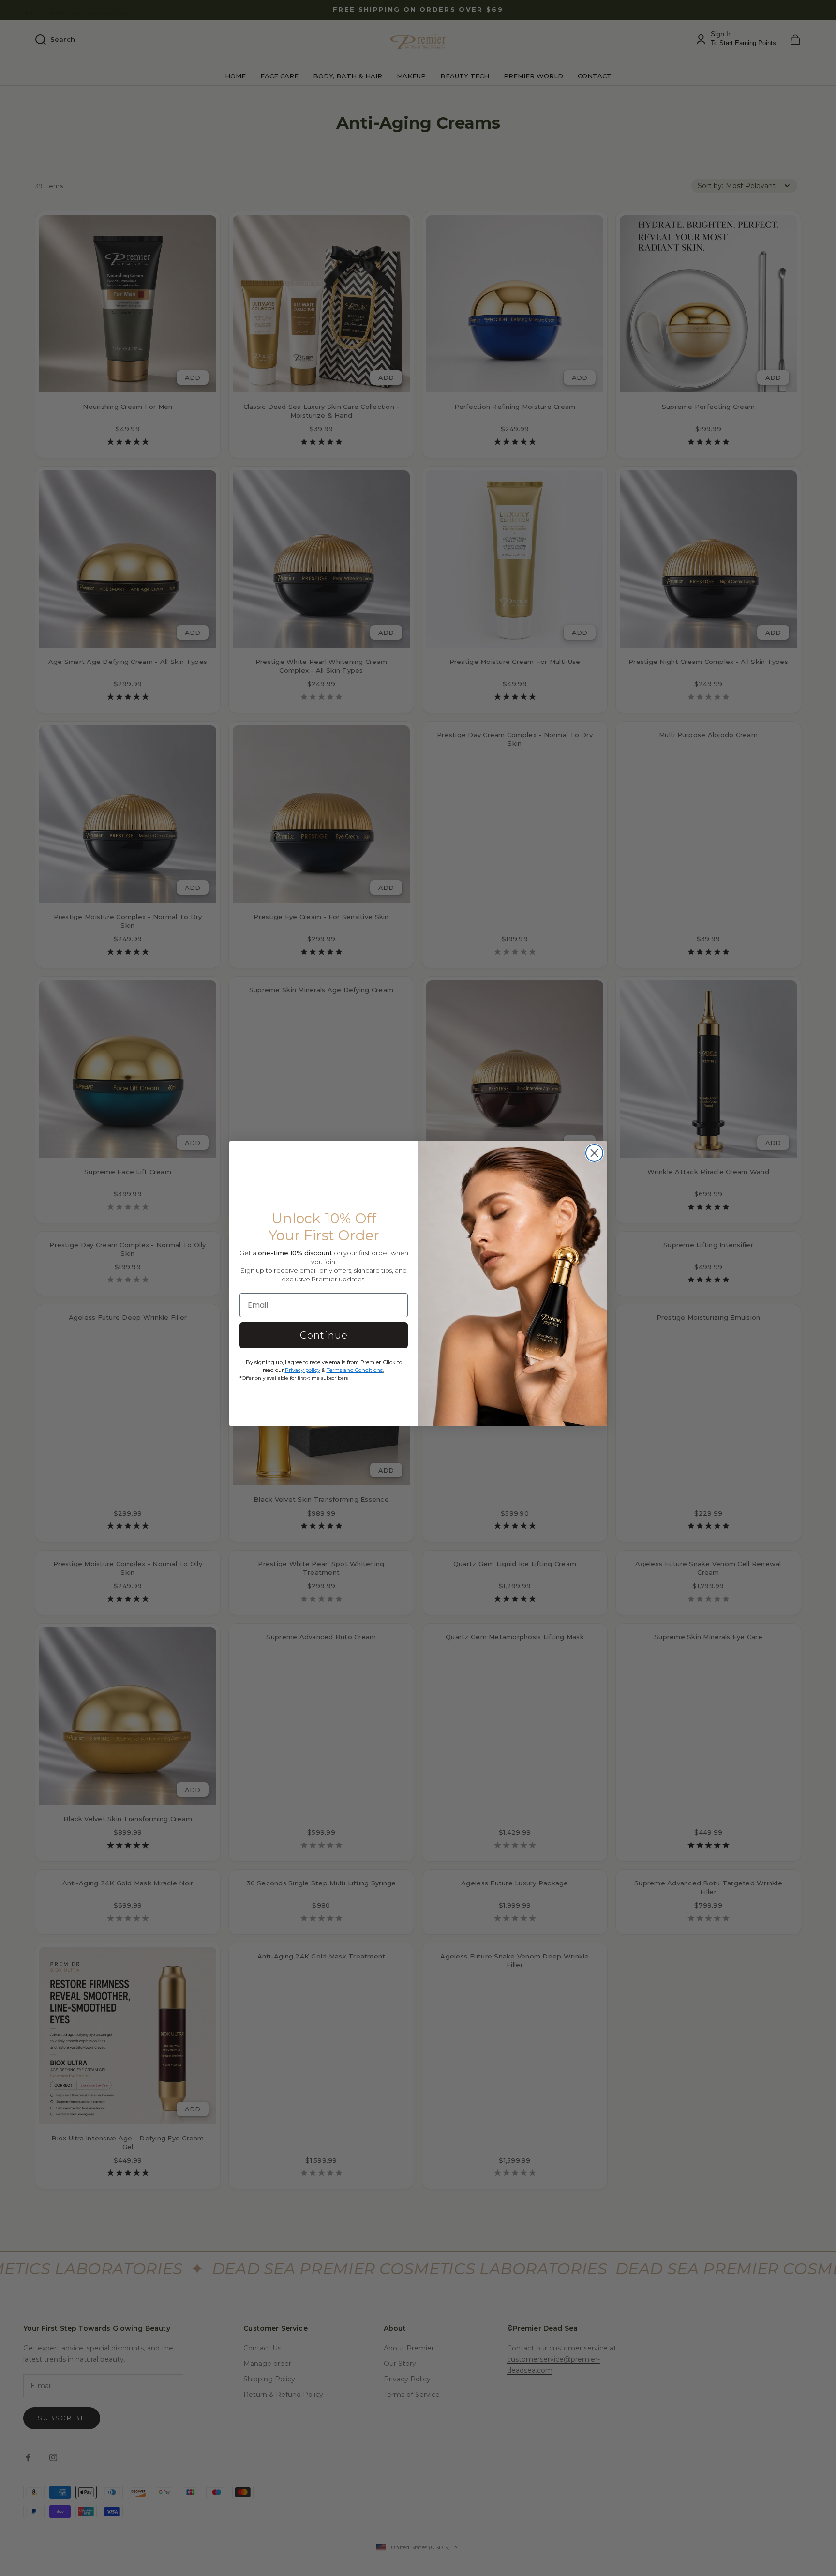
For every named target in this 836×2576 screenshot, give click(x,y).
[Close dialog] (594, 1153)
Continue (324, 1335)
